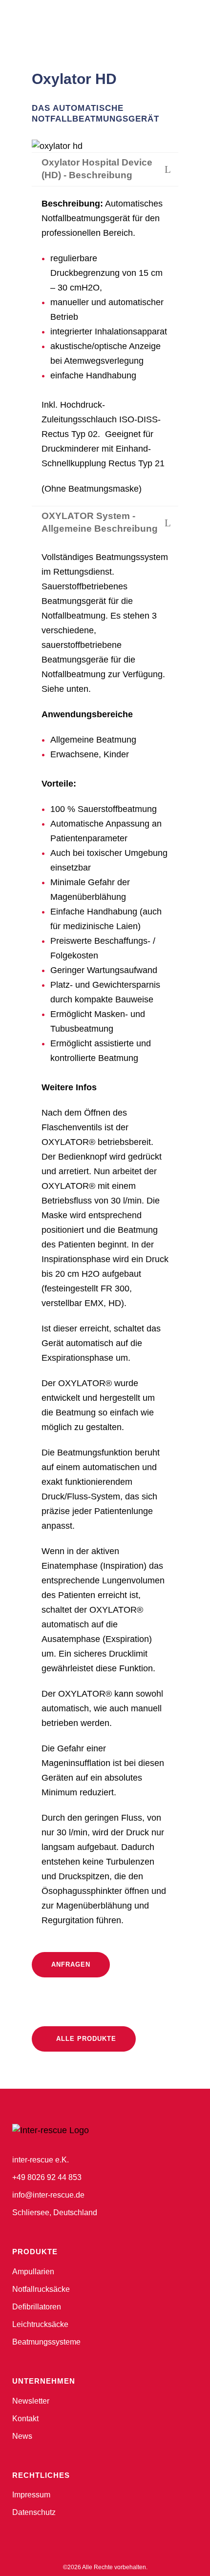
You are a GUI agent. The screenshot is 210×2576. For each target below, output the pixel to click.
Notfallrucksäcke (41, 2289)
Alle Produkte (86, 2039)
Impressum (31, 2495)
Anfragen (71, 1964)
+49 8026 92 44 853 (47, 2177)
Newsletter (31, 2401)
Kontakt (25, 2419)
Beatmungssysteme (46, 2342)
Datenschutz (34, 2512)
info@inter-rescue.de (48, 2195)
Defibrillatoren (37, 2307)
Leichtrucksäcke (40, 2324)
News (22, 2436)
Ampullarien (33, 2272)
